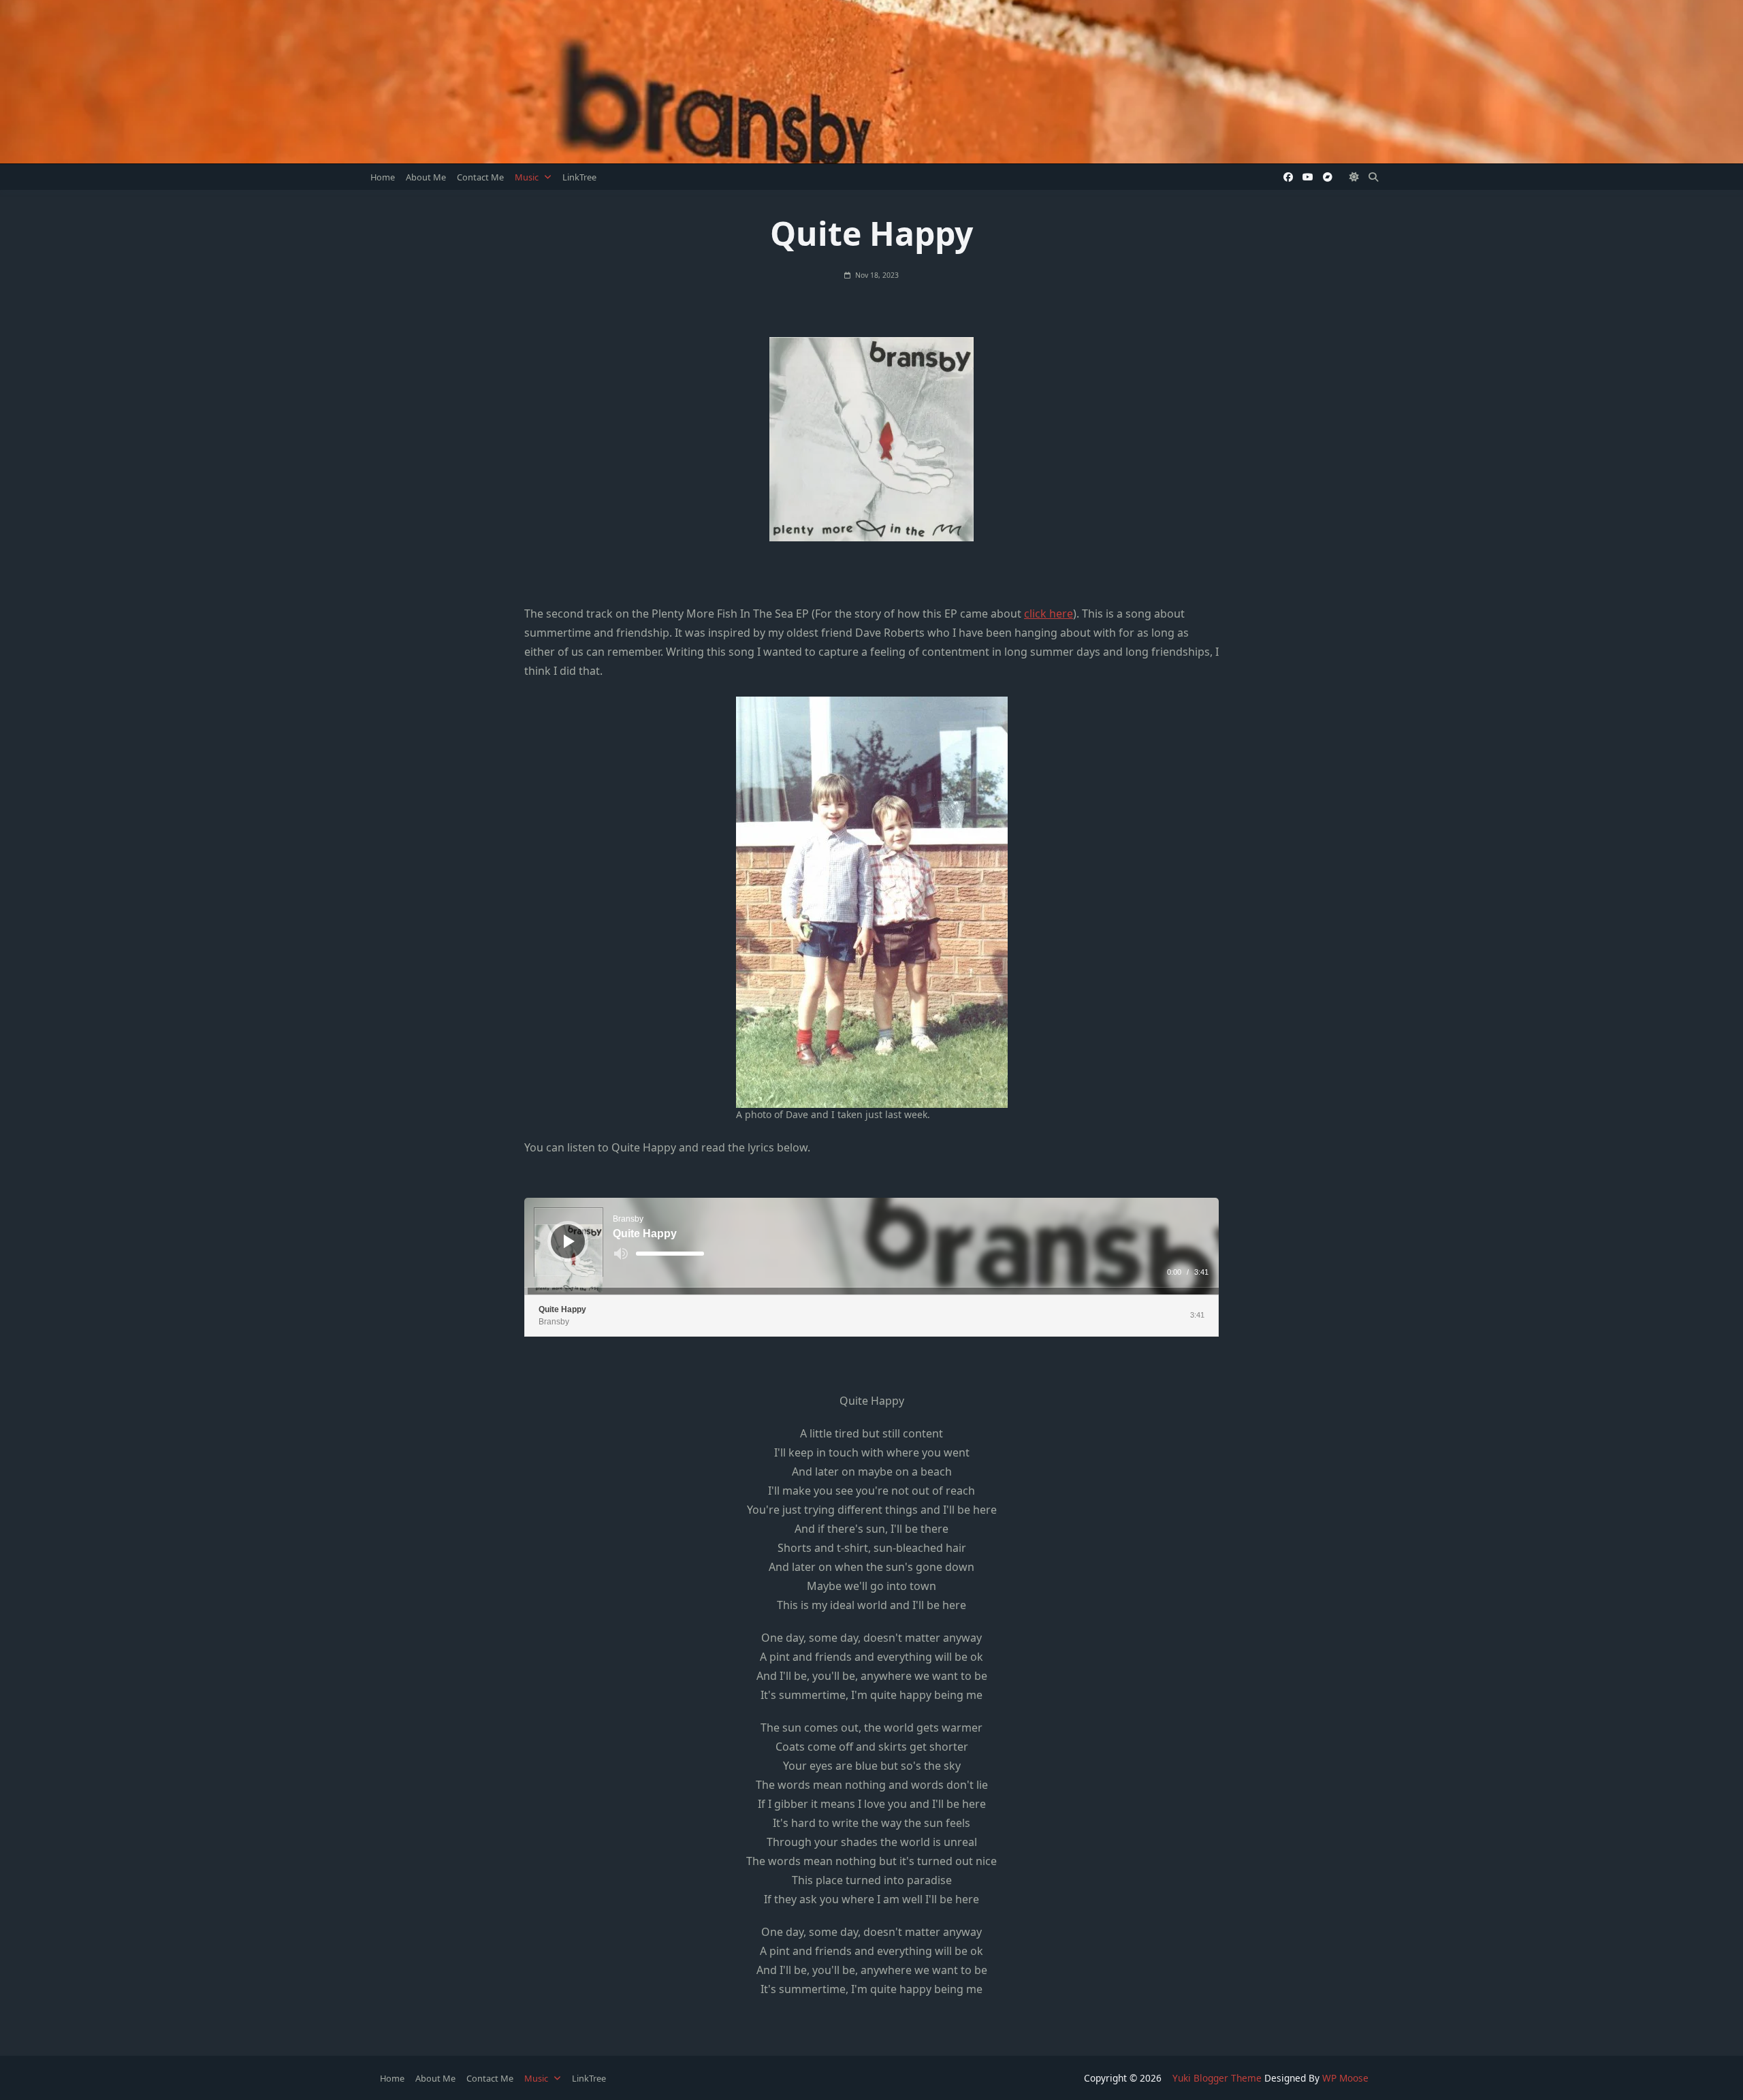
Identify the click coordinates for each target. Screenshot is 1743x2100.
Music (527, 177)
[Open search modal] (1373, 177)
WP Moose (1345, 2078)
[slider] (670, 1254)
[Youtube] (1308, 177)
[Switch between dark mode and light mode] (1355, 177)
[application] (871, 1246)
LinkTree (579, 177)
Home (383, 177)
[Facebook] (1288, 177)
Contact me (480, 177)
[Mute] (621, 1254)
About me (426, 177)
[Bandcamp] (1328, 177)
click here (1049, 614)
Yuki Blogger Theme (1217, 2078)
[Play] (569, 1241)
